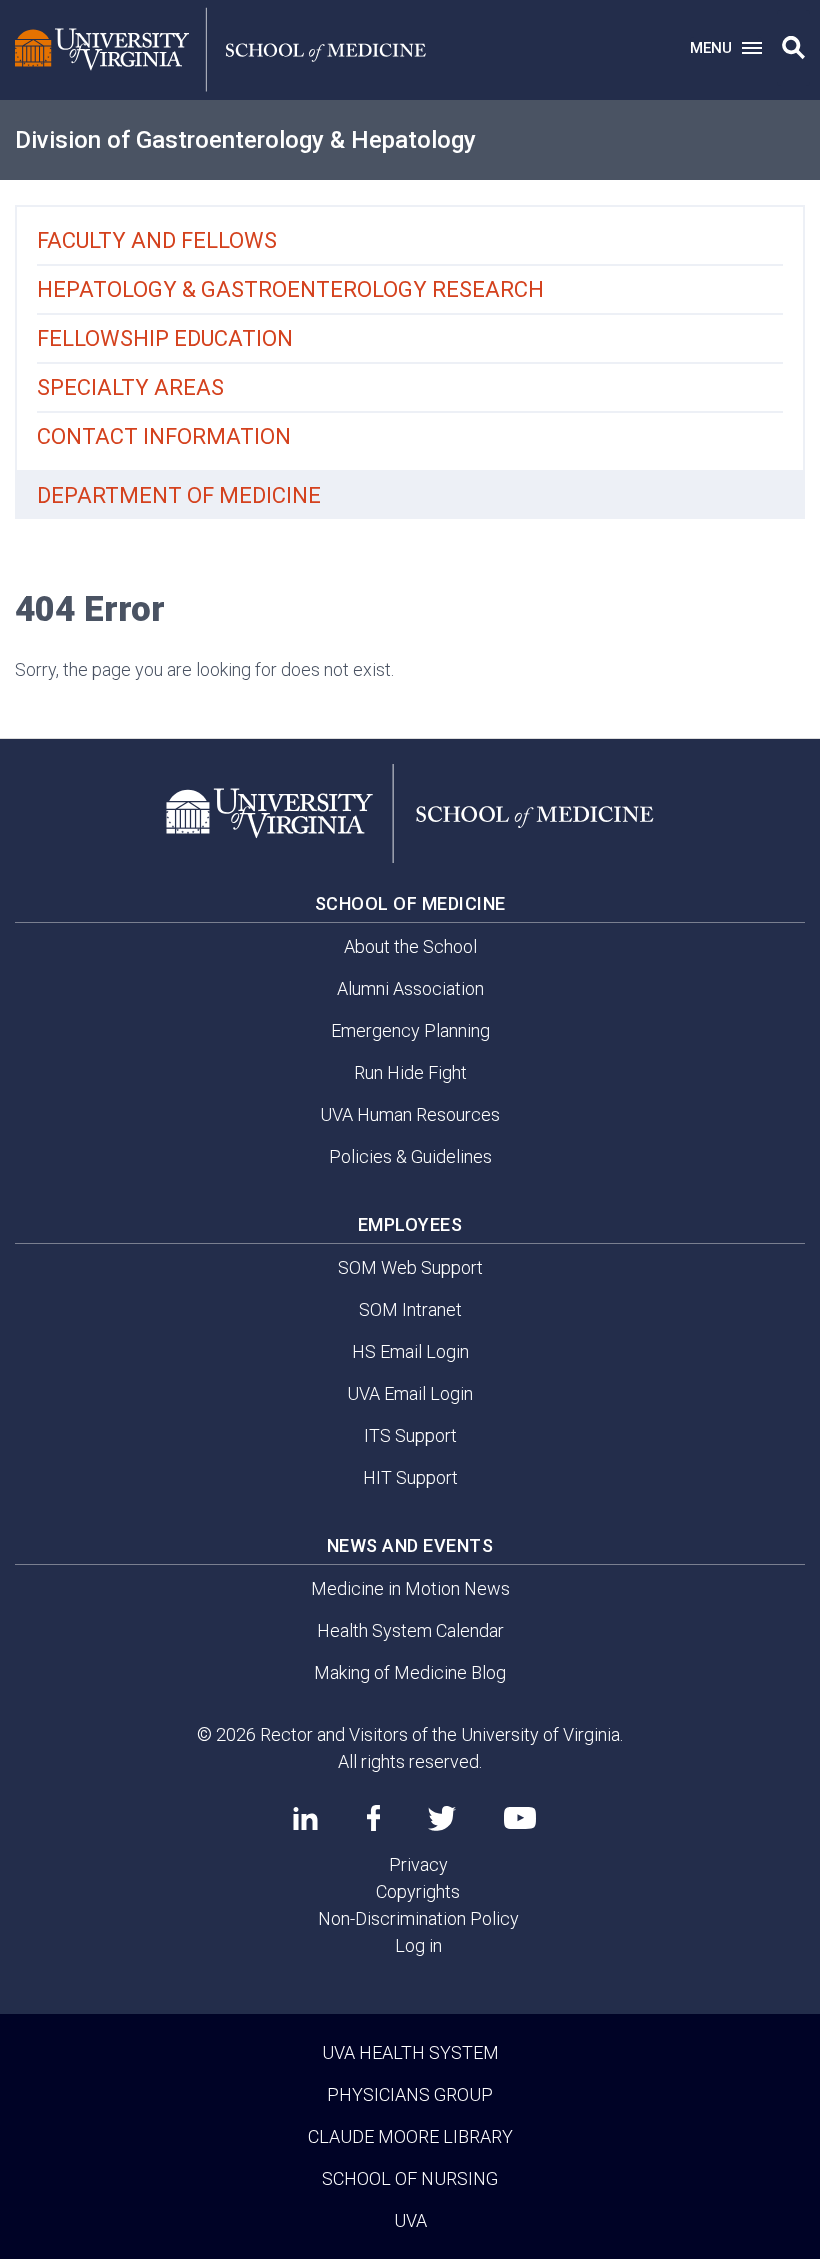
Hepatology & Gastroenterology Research (290, 289)
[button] (793, 48)
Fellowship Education (165, 338)
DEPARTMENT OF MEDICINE (179, 495)
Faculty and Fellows (157, 240)
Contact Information (164, 436)
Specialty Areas (130, 387)
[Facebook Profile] (373, 1818)
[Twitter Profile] (442, 1818)
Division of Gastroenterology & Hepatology (245, 140)
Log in (418, 1945)
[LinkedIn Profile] (305, 1818)
